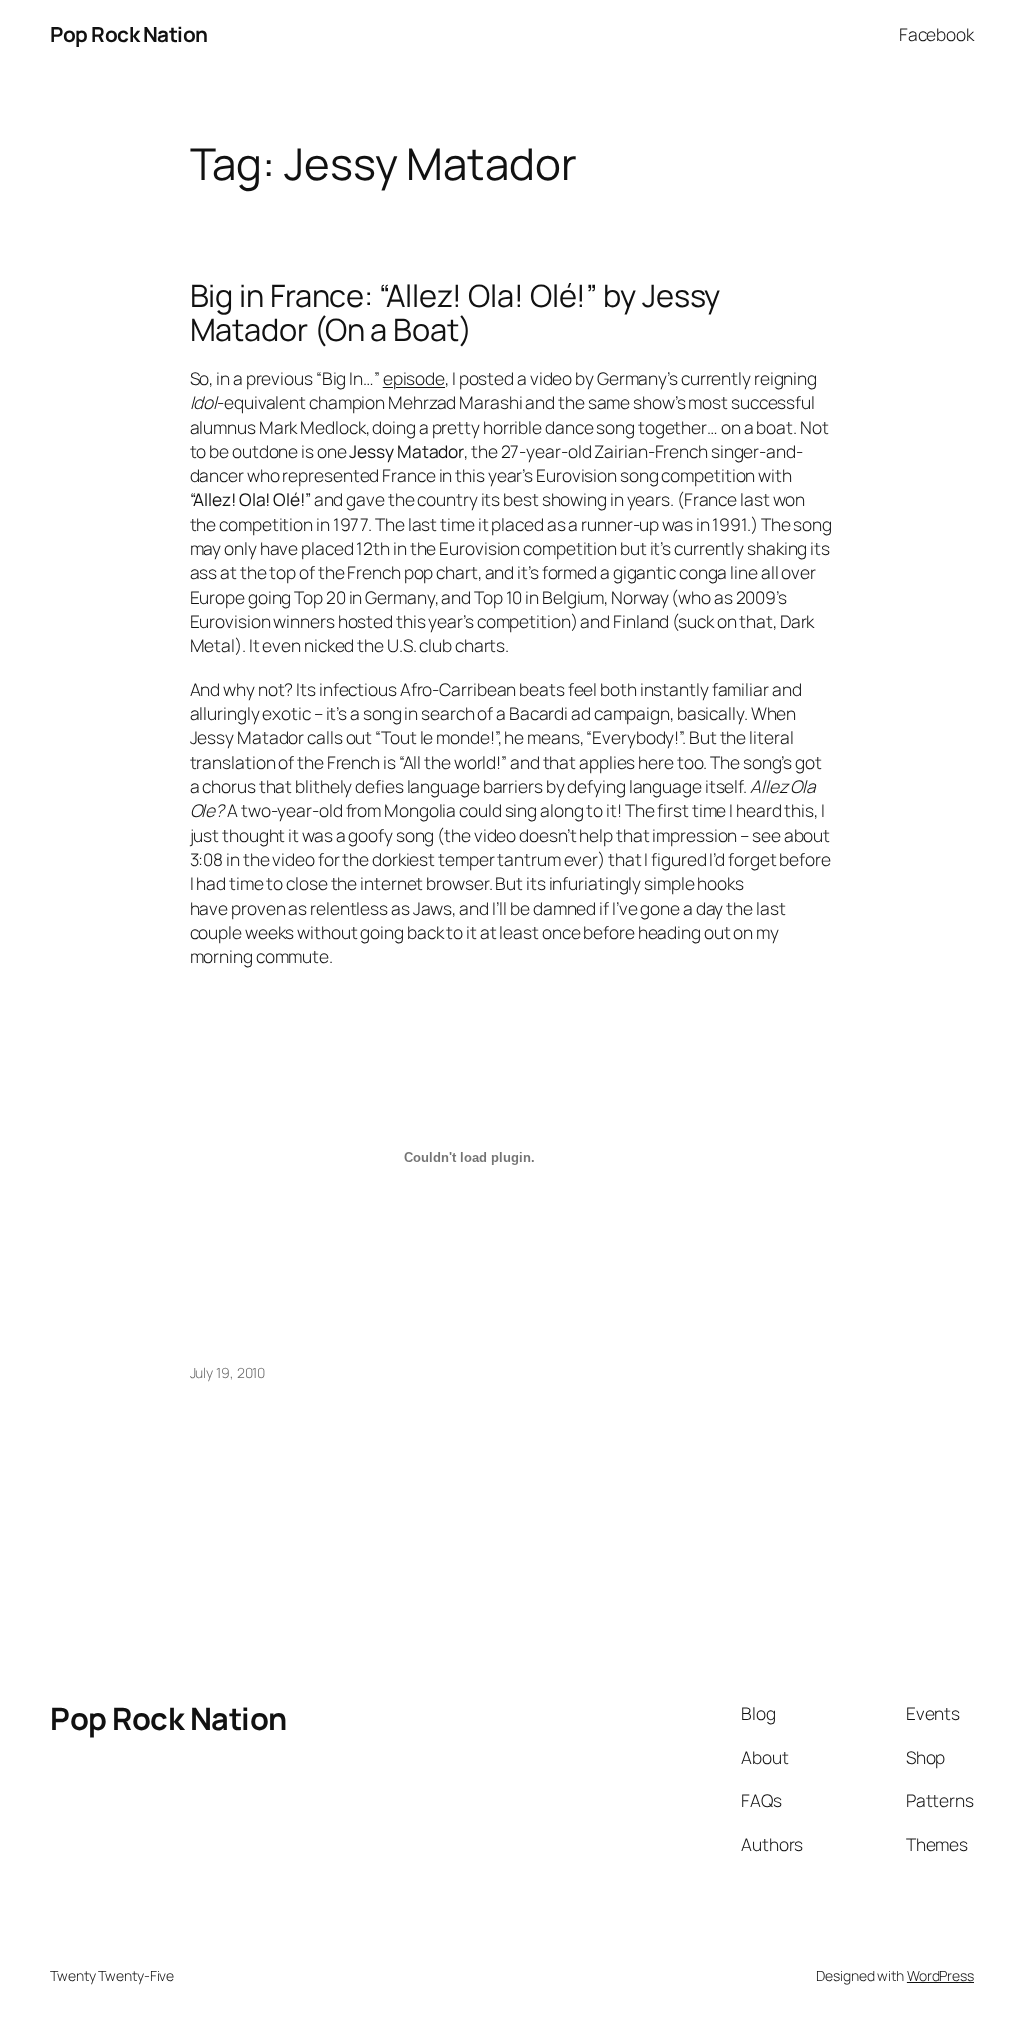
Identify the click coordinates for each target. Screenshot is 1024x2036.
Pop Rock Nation (129, 34)
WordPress (940, 1975)
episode (414, 378)
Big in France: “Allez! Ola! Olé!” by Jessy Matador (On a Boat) (455, 312)
